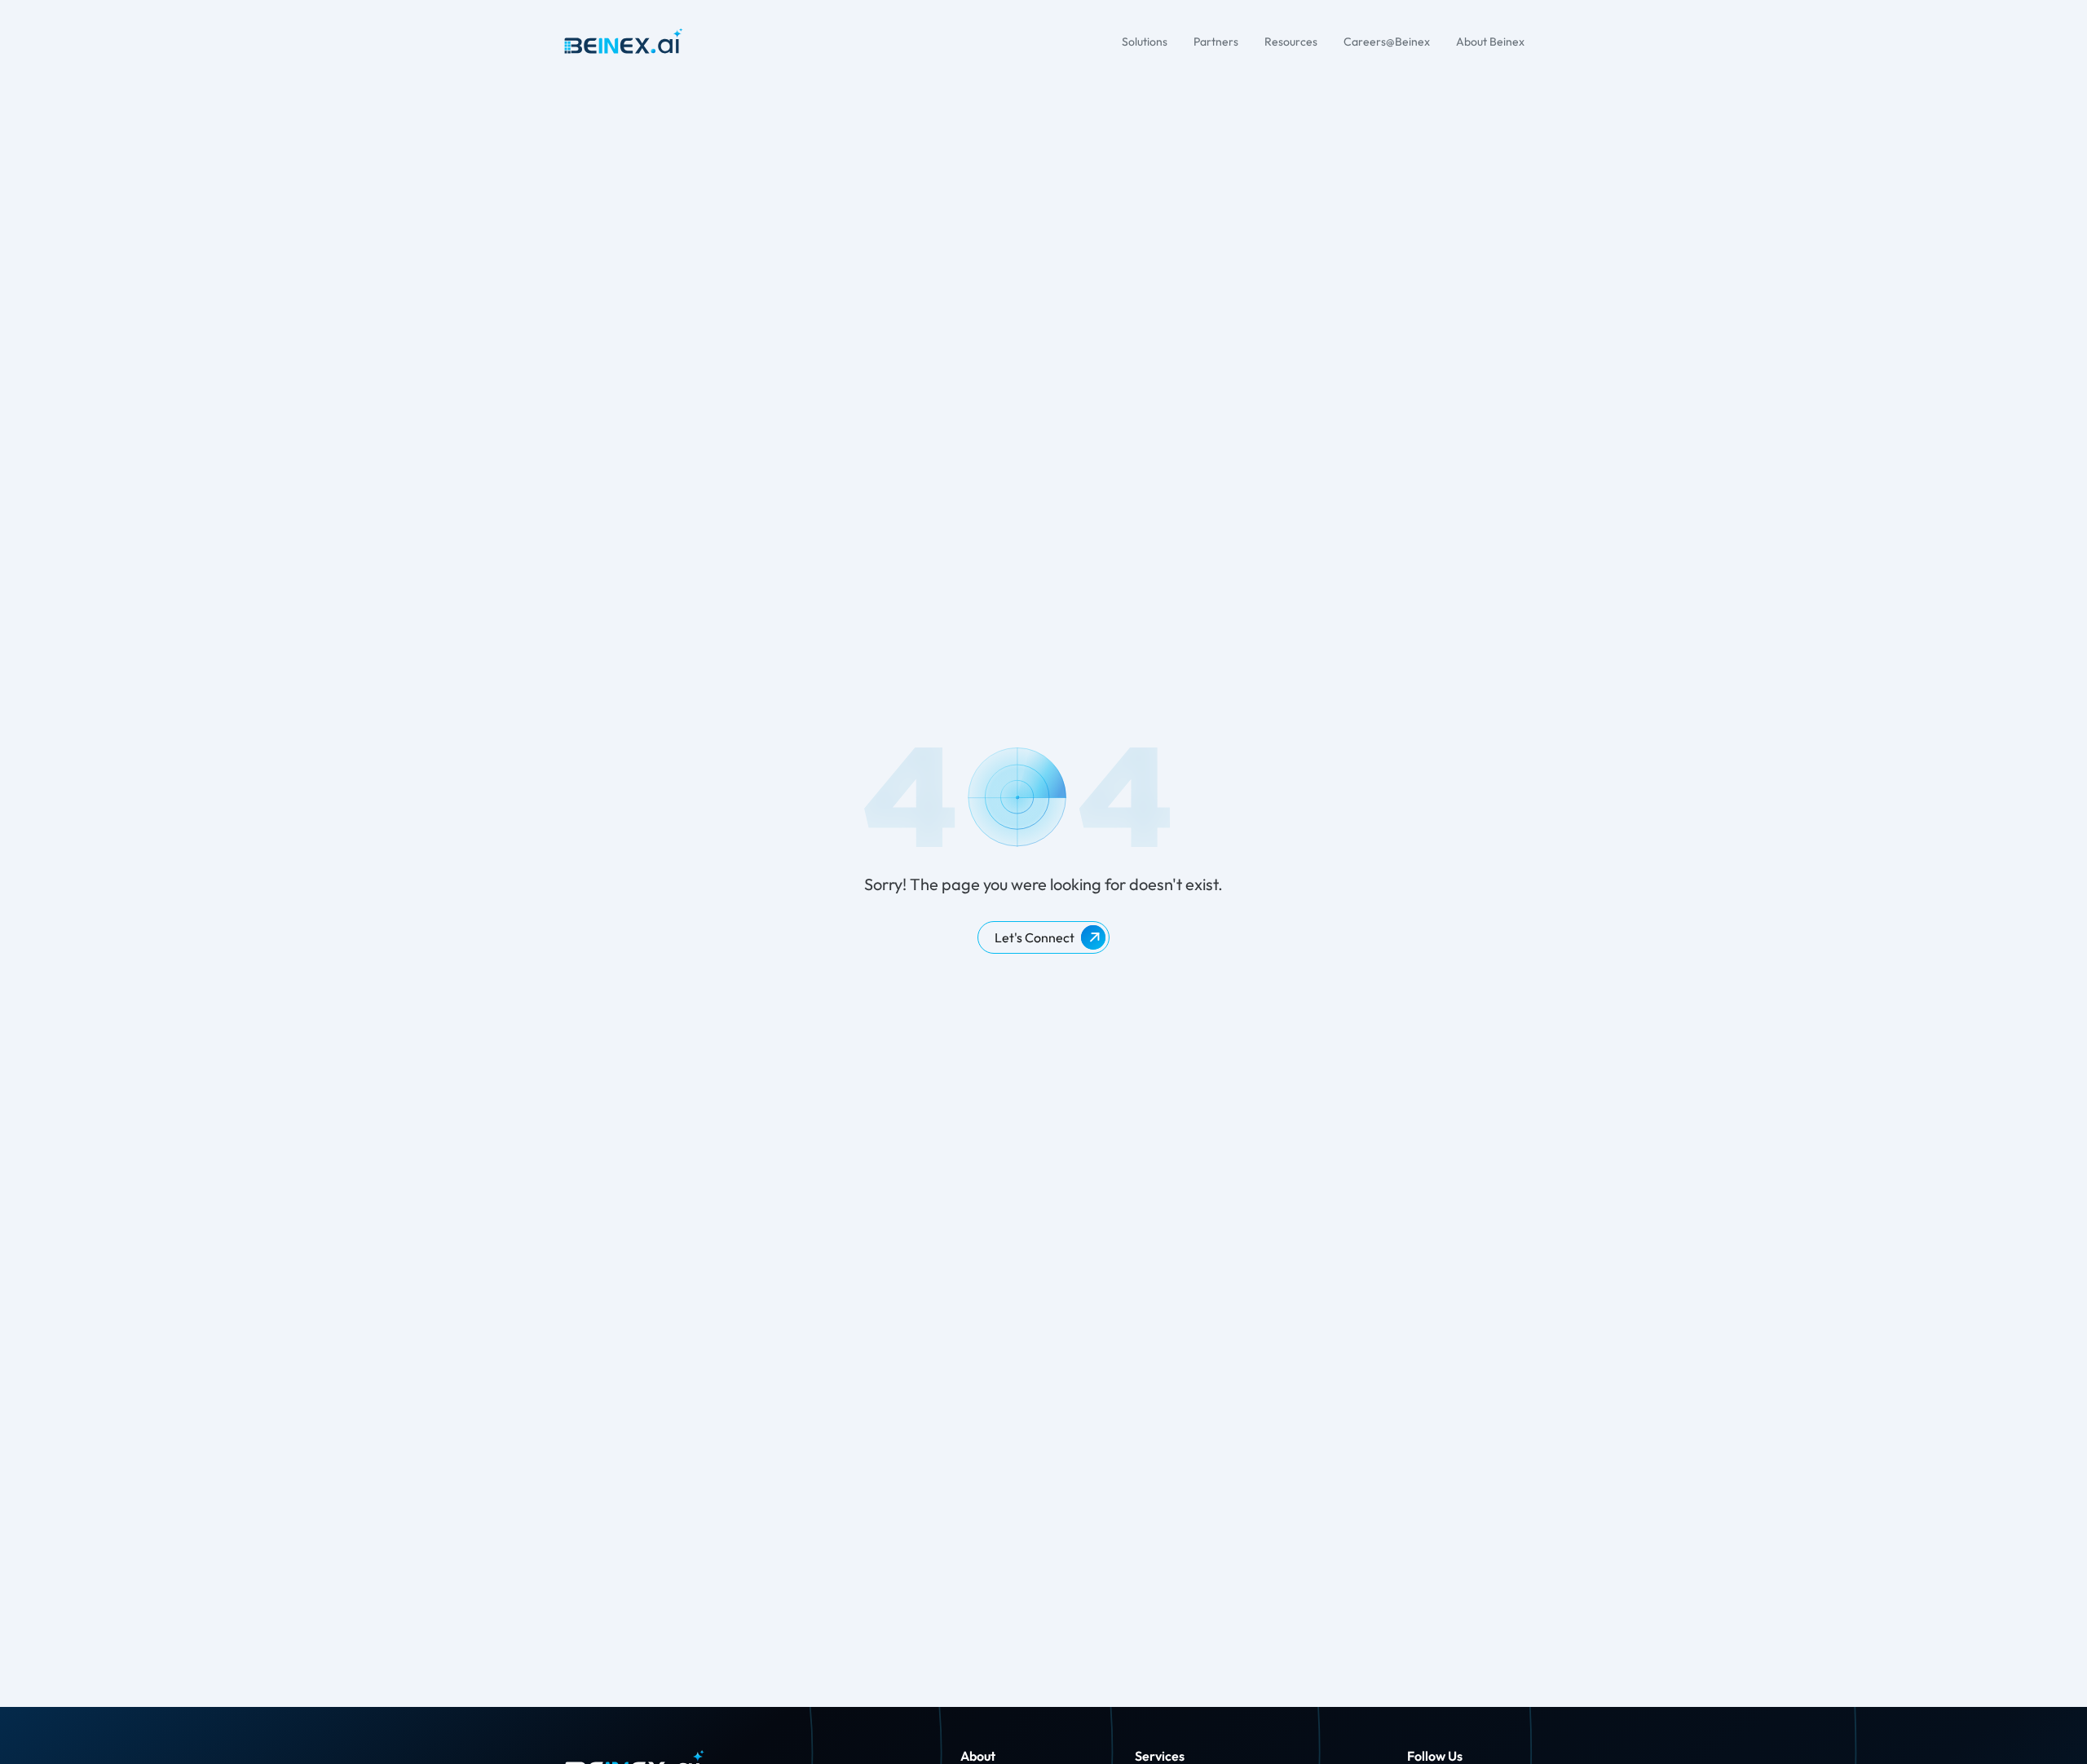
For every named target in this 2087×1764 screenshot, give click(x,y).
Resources (1291, 42)
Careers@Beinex (1387, 42)
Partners (1216, 42)
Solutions (1145, 42)
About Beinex (1490, 42)
